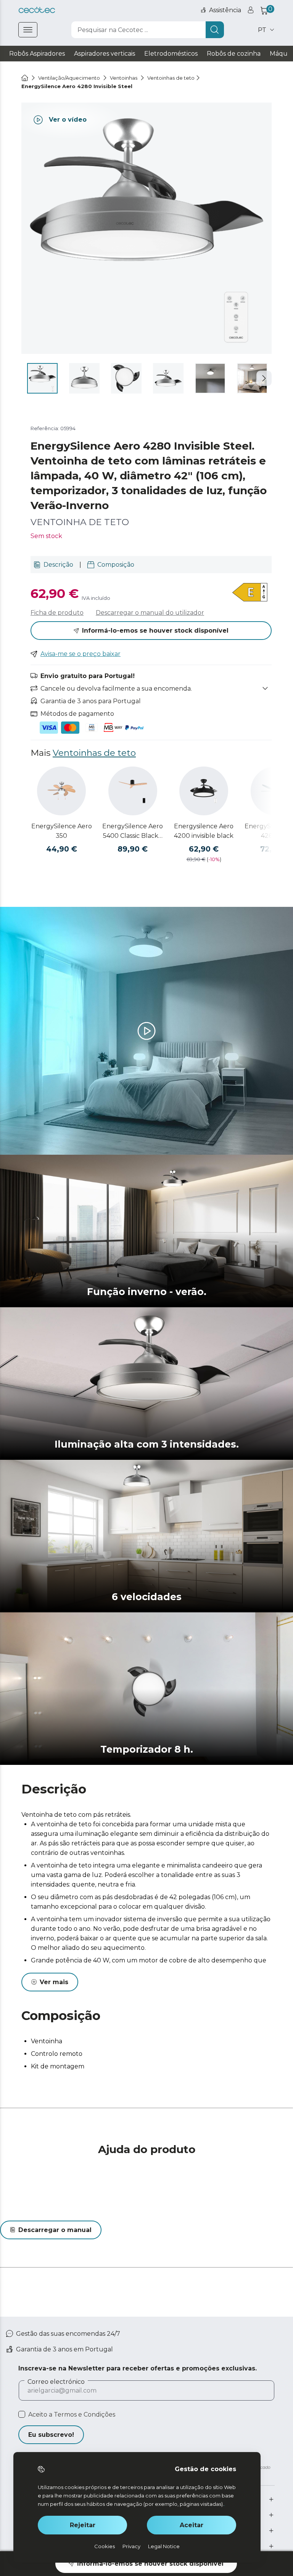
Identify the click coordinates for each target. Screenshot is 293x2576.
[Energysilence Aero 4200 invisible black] (204, 791)
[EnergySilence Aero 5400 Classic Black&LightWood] (133, 791)
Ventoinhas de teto (94, 753)
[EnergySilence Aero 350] (61, 791)
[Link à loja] (37, 10)
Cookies (105, 2546)
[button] (264, 378)
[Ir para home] (25, 78)
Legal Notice (164, 2546)
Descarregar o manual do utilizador (150, 613)
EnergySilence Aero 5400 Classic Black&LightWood (133, 832)
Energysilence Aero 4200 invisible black (204, 831)
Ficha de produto (57, 613)
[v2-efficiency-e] (250, 593)
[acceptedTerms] (22, 2414)
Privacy (131, 2546)
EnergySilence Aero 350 (62, 831)
